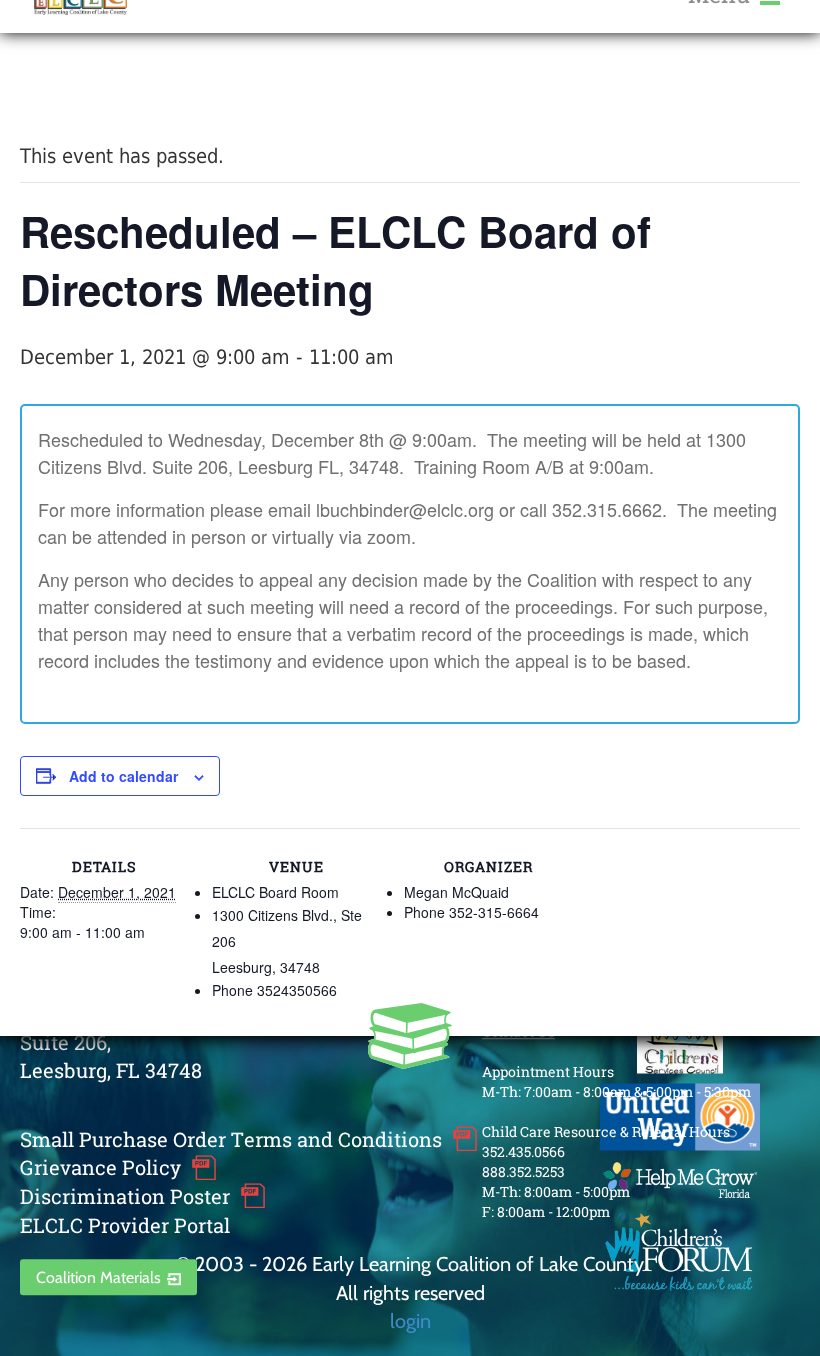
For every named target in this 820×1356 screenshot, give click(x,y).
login (410, 1320)
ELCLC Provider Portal (125, 1225)
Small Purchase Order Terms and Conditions (231, 1139)
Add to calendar (123, 776)
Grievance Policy (100, 1168)
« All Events (65, 88)
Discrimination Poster (125, 1196)
